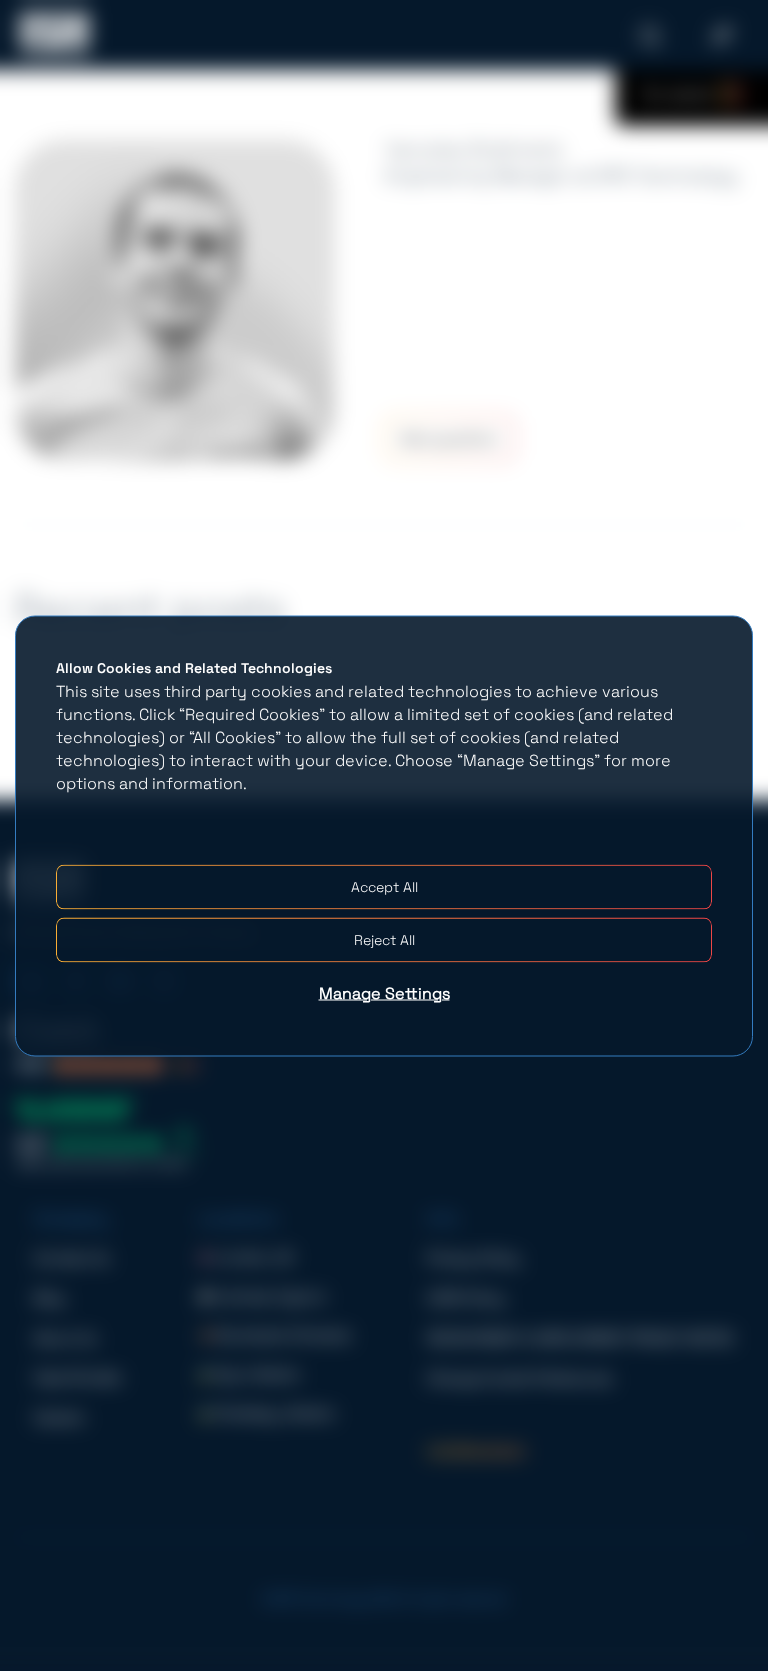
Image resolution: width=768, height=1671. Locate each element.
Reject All (384, 939)
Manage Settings (384, 992)
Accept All (384, 886)
